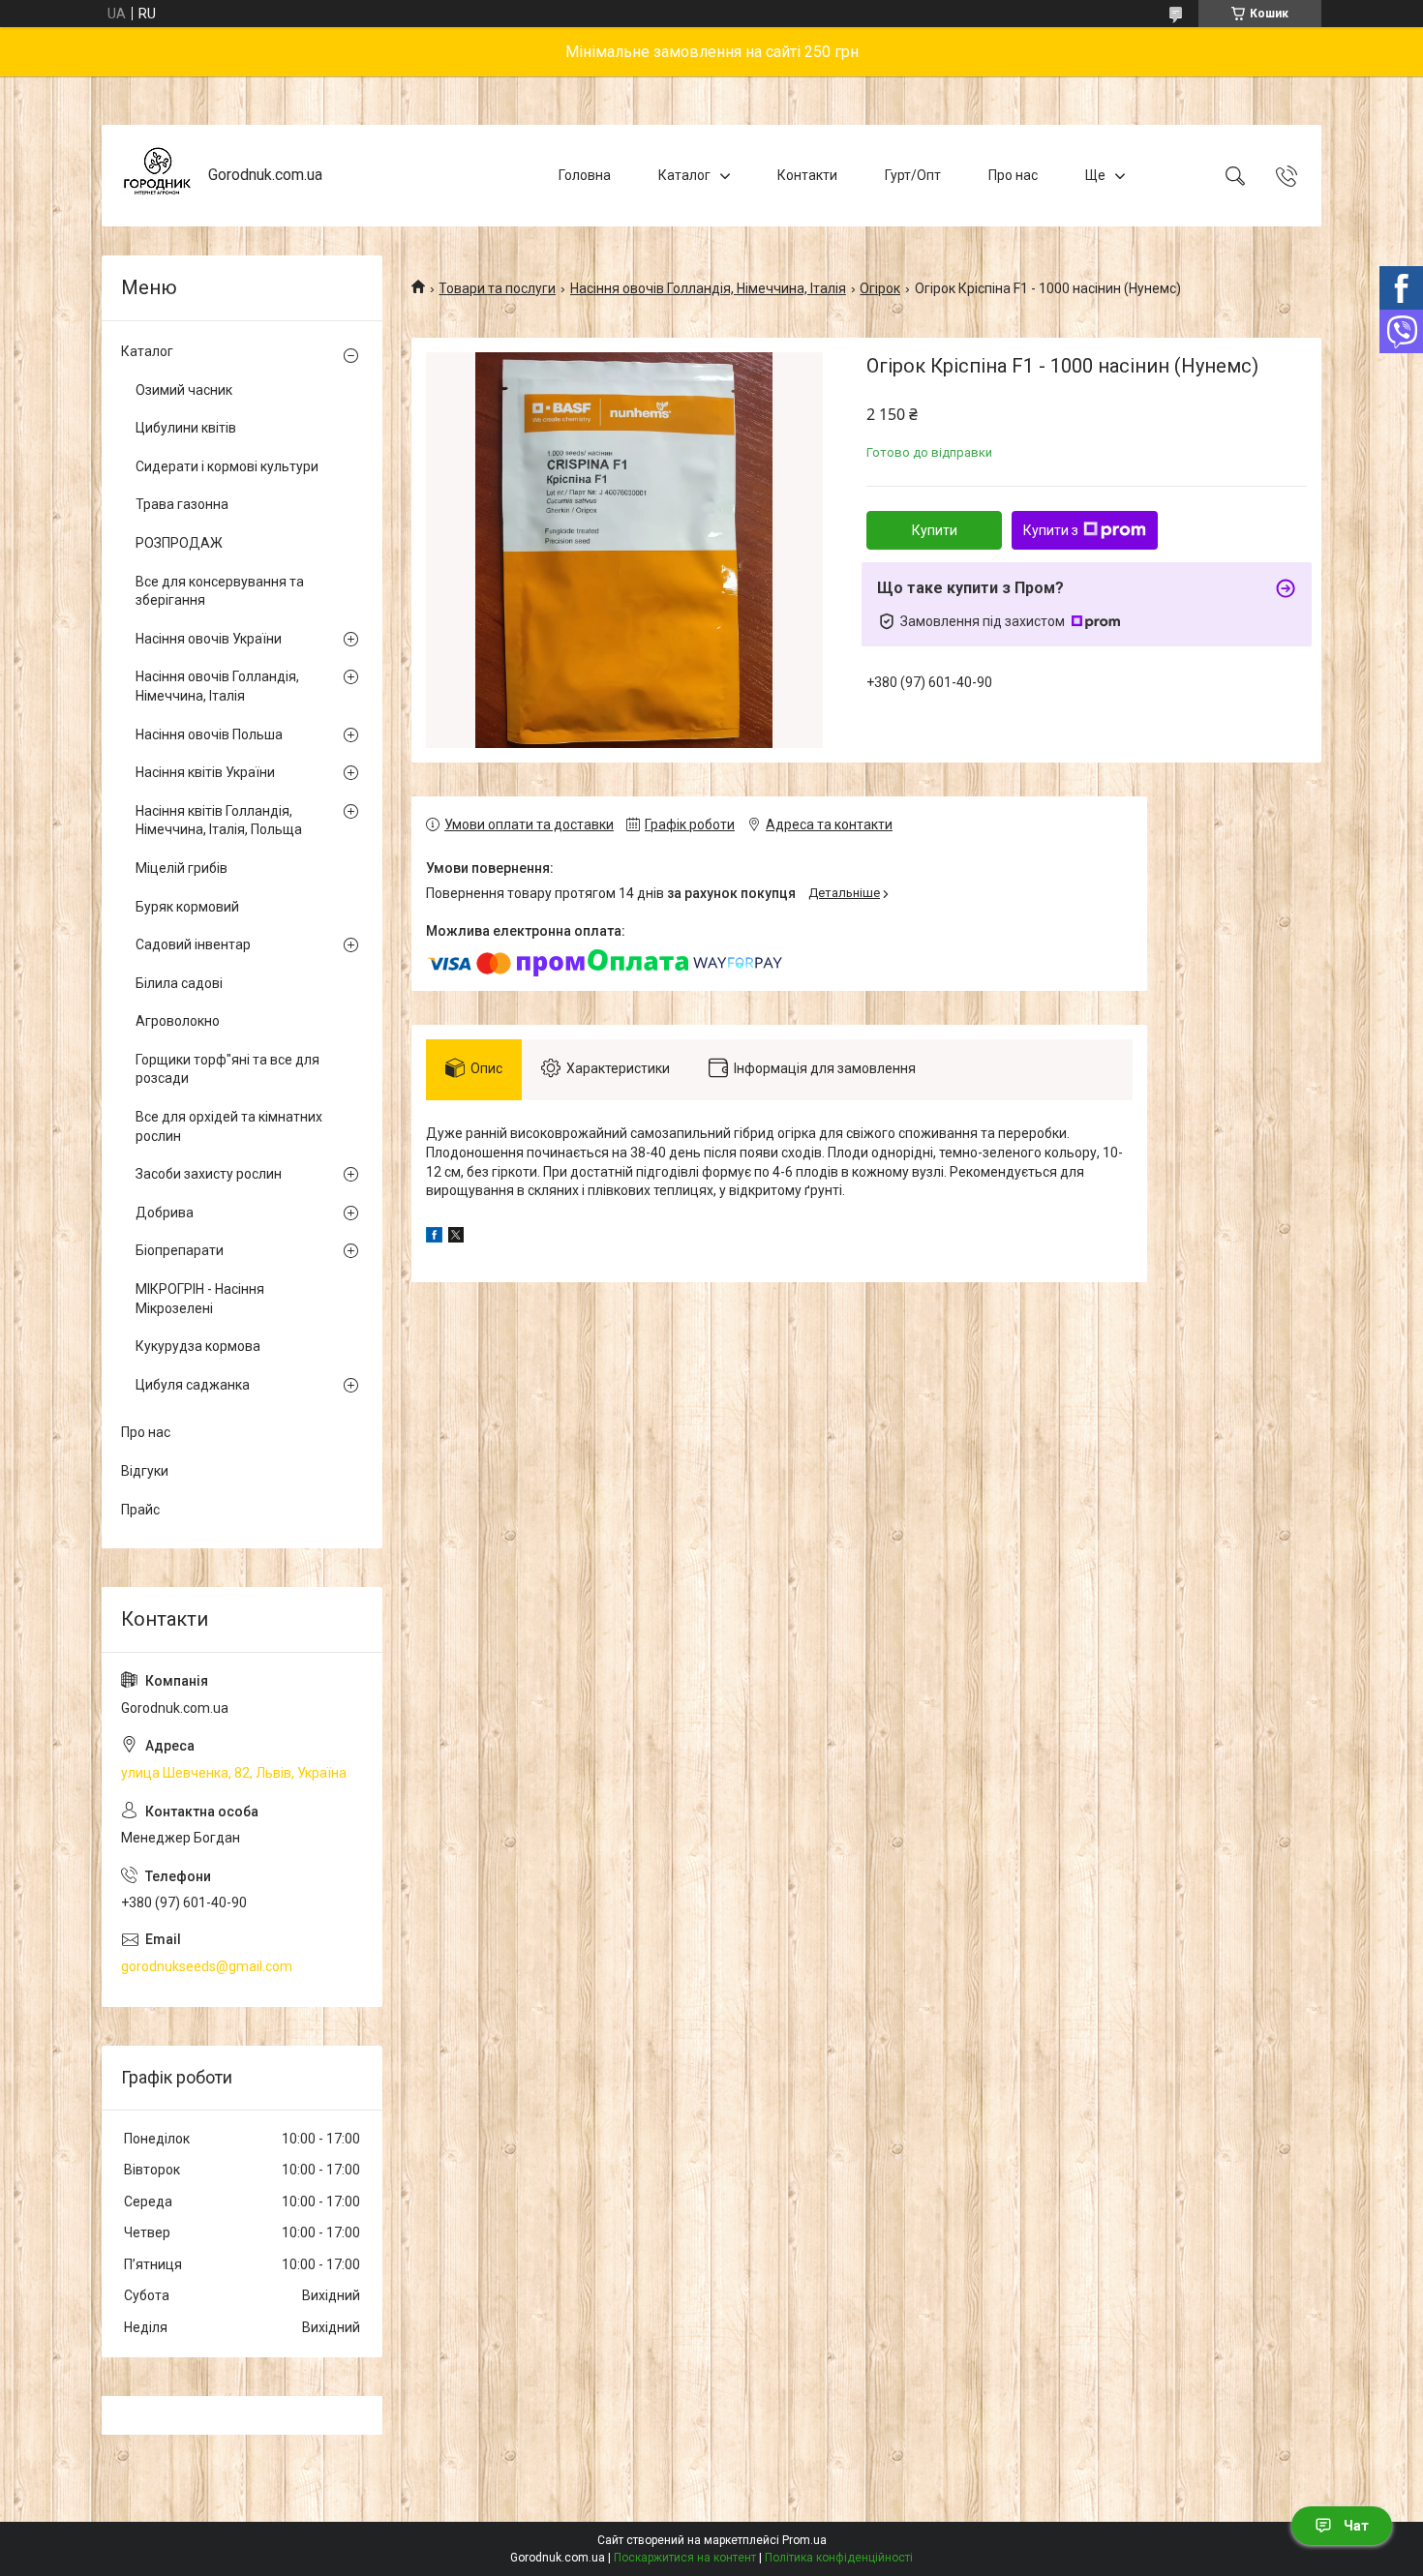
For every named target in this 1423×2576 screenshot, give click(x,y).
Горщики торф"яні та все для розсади (227, 1069)
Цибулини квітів (186, 428)
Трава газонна (182, 504)
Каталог (684, 175)
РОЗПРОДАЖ (179, 543)
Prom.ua (804, 2540)
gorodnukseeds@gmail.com (207, 1966)
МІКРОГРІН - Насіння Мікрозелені (200, 1299)
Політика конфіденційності (839, 2558)
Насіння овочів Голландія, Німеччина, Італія (708, 288)
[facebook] (434, 1238)
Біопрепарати (180, 1250)
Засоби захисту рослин (209, 1174)
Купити (935, 530)
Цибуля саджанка (193, 1385)
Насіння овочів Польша (209, 734)
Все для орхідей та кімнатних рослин (229, 1126)
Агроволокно (178, 1021)
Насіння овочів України (209, 639)
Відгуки (145, 1471)
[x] (456, 1238)
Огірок (880, 288)
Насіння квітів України (205, 772)
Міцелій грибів (182, 868)
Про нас (1013, 175)
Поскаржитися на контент (685, 2558)
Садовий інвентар (193, 944)
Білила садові (179, 983)
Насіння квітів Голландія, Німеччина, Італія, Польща (219, 821)
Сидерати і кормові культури (227, 466)
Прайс (140, 1510)
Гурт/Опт (913, 175)
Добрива (165, 1213)
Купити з (1051, 530)
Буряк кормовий (187, 907)
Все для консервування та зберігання (220, 591)
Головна (585, 175)
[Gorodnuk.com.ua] (157, 176)
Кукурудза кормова (198, 1346)
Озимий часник (184, 390)
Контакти (807, 175)
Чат (1356, 2526)
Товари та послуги (497, 288)
